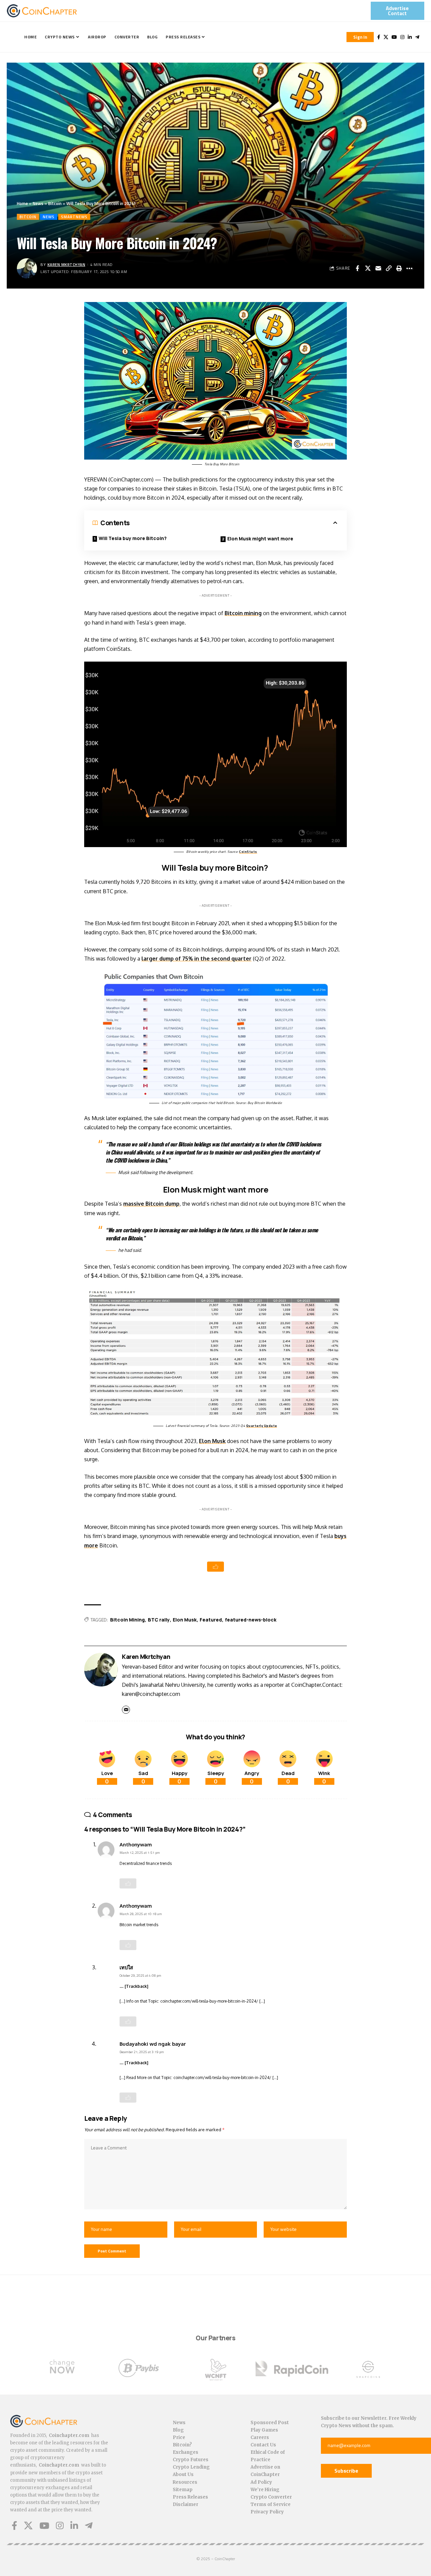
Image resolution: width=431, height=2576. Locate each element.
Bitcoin (55, 203)
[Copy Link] (389, 268)
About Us (183, 2474)
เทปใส (126, 1967)
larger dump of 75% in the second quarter (196, 959)
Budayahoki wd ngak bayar (153, 2044)
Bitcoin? (182, 2445)
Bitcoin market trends (139, 1925)
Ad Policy (261, 2482)
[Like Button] (215, 1567)
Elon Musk (212, 1441)
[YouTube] (394, 37)
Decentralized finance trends (146, 1863)
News (38, 203)
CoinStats (248, 852)
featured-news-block (251, 1620)
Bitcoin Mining (127, 1620)
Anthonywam (136, 1844)
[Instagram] (402, 37)
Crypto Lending (191, 2467)
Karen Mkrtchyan (67, 264)
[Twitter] (386, 37)
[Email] (378, 268)
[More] (409, 268)
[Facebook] (379, 37)
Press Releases (190, 2497)
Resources (185, 2482)
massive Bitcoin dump (151, 1204)
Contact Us (263, 2445)
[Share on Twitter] (368, 268)
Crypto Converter (271, 2497)
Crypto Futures (191, 2460)
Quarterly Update (262, 1426)
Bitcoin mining (243, 613)
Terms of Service (271, 2504)
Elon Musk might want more (260, 539)
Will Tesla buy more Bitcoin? (133, 538)
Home (22, 203)
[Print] (399, 268)
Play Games (264, 2430)
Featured (211, 1620)
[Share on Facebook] (357, 268)
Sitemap (183, 2490)
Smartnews (74, 217)
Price (179, 2437)
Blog (178, 2430)
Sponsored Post (270, 2423)
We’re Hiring (265, 2490)
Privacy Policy (267, 2512)
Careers (260, 2437)
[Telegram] (417, 37)
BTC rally (159, 1620)
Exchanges (186, 2452)
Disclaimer (186, 2504)
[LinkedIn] (410, 37)
